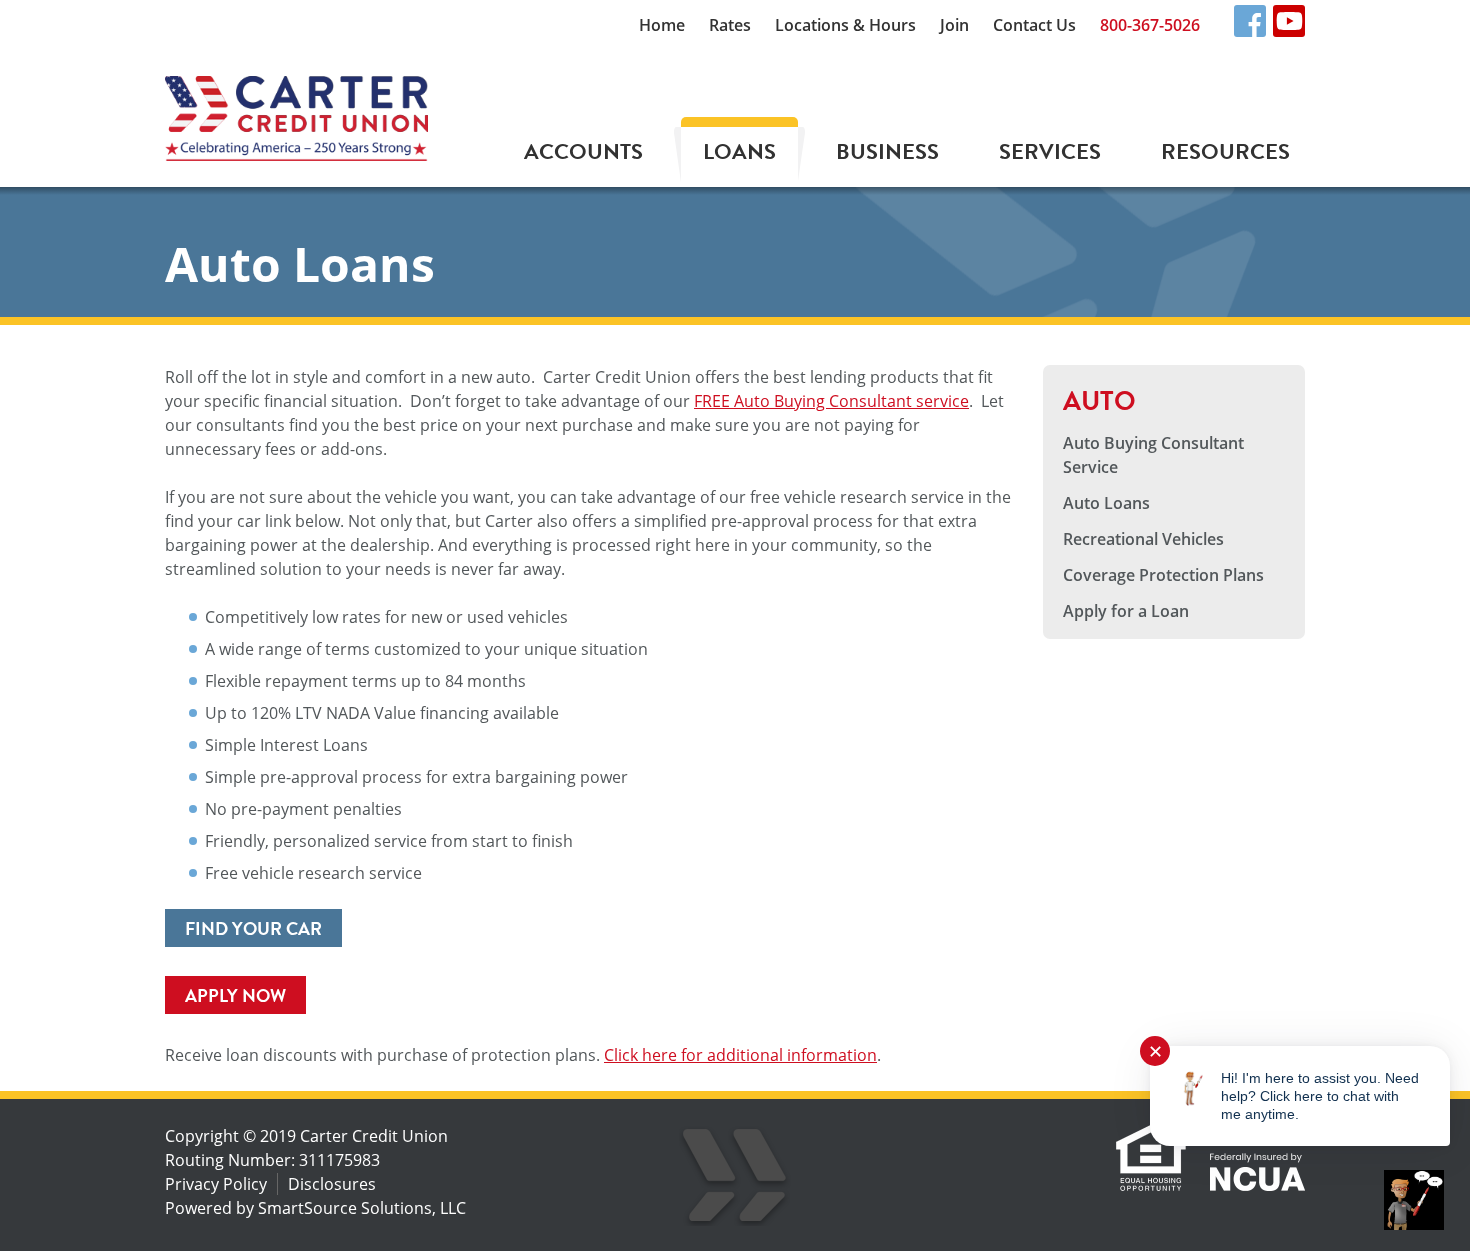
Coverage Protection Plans (1163, 575)
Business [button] (887, 151)
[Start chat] (1414, 1200)
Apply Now (235, 995)
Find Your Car (253, 928)
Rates (730, 25)
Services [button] (1050, 151)
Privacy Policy (216, 1184)
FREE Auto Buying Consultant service (831, 401)
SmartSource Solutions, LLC (362, 1208)
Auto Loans (1106, 503)
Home (662, 25)
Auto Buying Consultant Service (1153, 455)
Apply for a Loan (1126, 611)
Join (954, 25)
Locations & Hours (845, 25)
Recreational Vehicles (1143, 539)
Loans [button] (739, 151)
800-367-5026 (1150, 25)
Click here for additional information (740, 1055)
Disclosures (332, 1184)
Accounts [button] (583, 151)
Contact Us (1034, 25)
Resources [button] (1225, 151)
